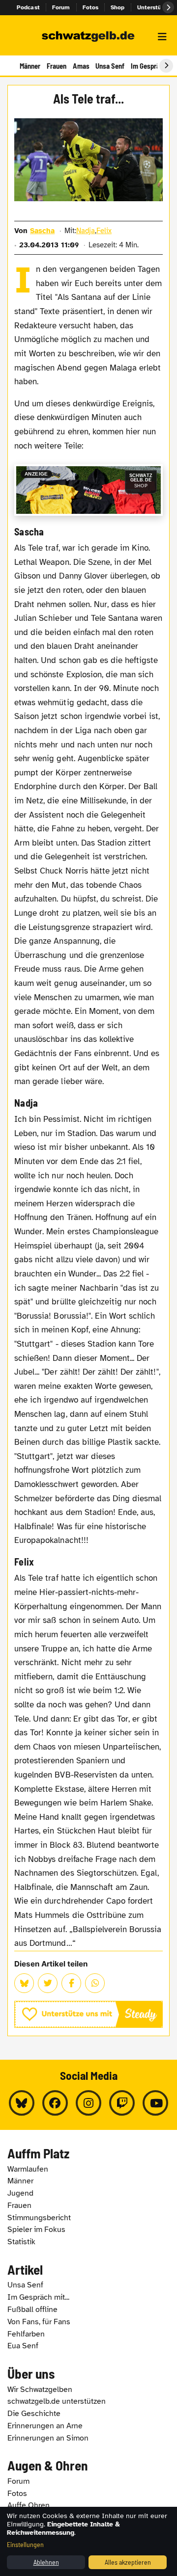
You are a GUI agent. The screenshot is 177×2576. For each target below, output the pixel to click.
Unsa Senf (110, 66)
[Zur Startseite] (88, 37)
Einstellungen (25, 2544)
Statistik (21, 2242)
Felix (104, 231)
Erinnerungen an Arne (45, 2426)
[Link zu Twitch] (122, 2103)
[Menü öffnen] (162, 37)
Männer (30, 66)
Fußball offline (32, 2310)
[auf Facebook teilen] (71, 1983)
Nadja (86, 231)
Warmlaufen (28, 2169)
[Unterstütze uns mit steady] (88, 2014)
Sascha (42, 231)
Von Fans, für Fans (39, 2322)
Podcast (28, 7)
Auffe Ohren (29, 2505)
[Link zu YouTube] (155, 2103)
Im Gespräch (149, 66)
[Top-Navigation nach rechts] (168, 7)
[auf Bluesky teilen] (24, 1983)
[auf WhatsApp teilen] (95, 1983)
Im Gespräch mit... (38, 2297)
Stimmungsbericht (39, 2218)
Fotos (91, 7)
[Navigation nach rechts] (166, 66)
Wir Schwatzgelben (40, 2390)
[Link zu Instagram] (88, 2103)
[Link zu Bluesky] (22, 2103)
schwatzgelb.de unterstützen (57, 2401)
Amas (81, 66)
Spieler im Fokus (36, 2230)
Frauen (57, 66)
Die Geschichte (34, 2414)
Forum (61, 7)
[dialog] (88, 2541)
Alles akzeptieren (128, 2562)
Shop (118, 7)
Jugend (20, 2193)
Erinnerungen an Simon (48, 2438)
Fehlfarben (26, 2334)
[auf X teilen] (48, 1983)
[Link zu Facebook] (55, 2103)
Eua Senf (23, 2346)
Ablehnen (46, 2562)
